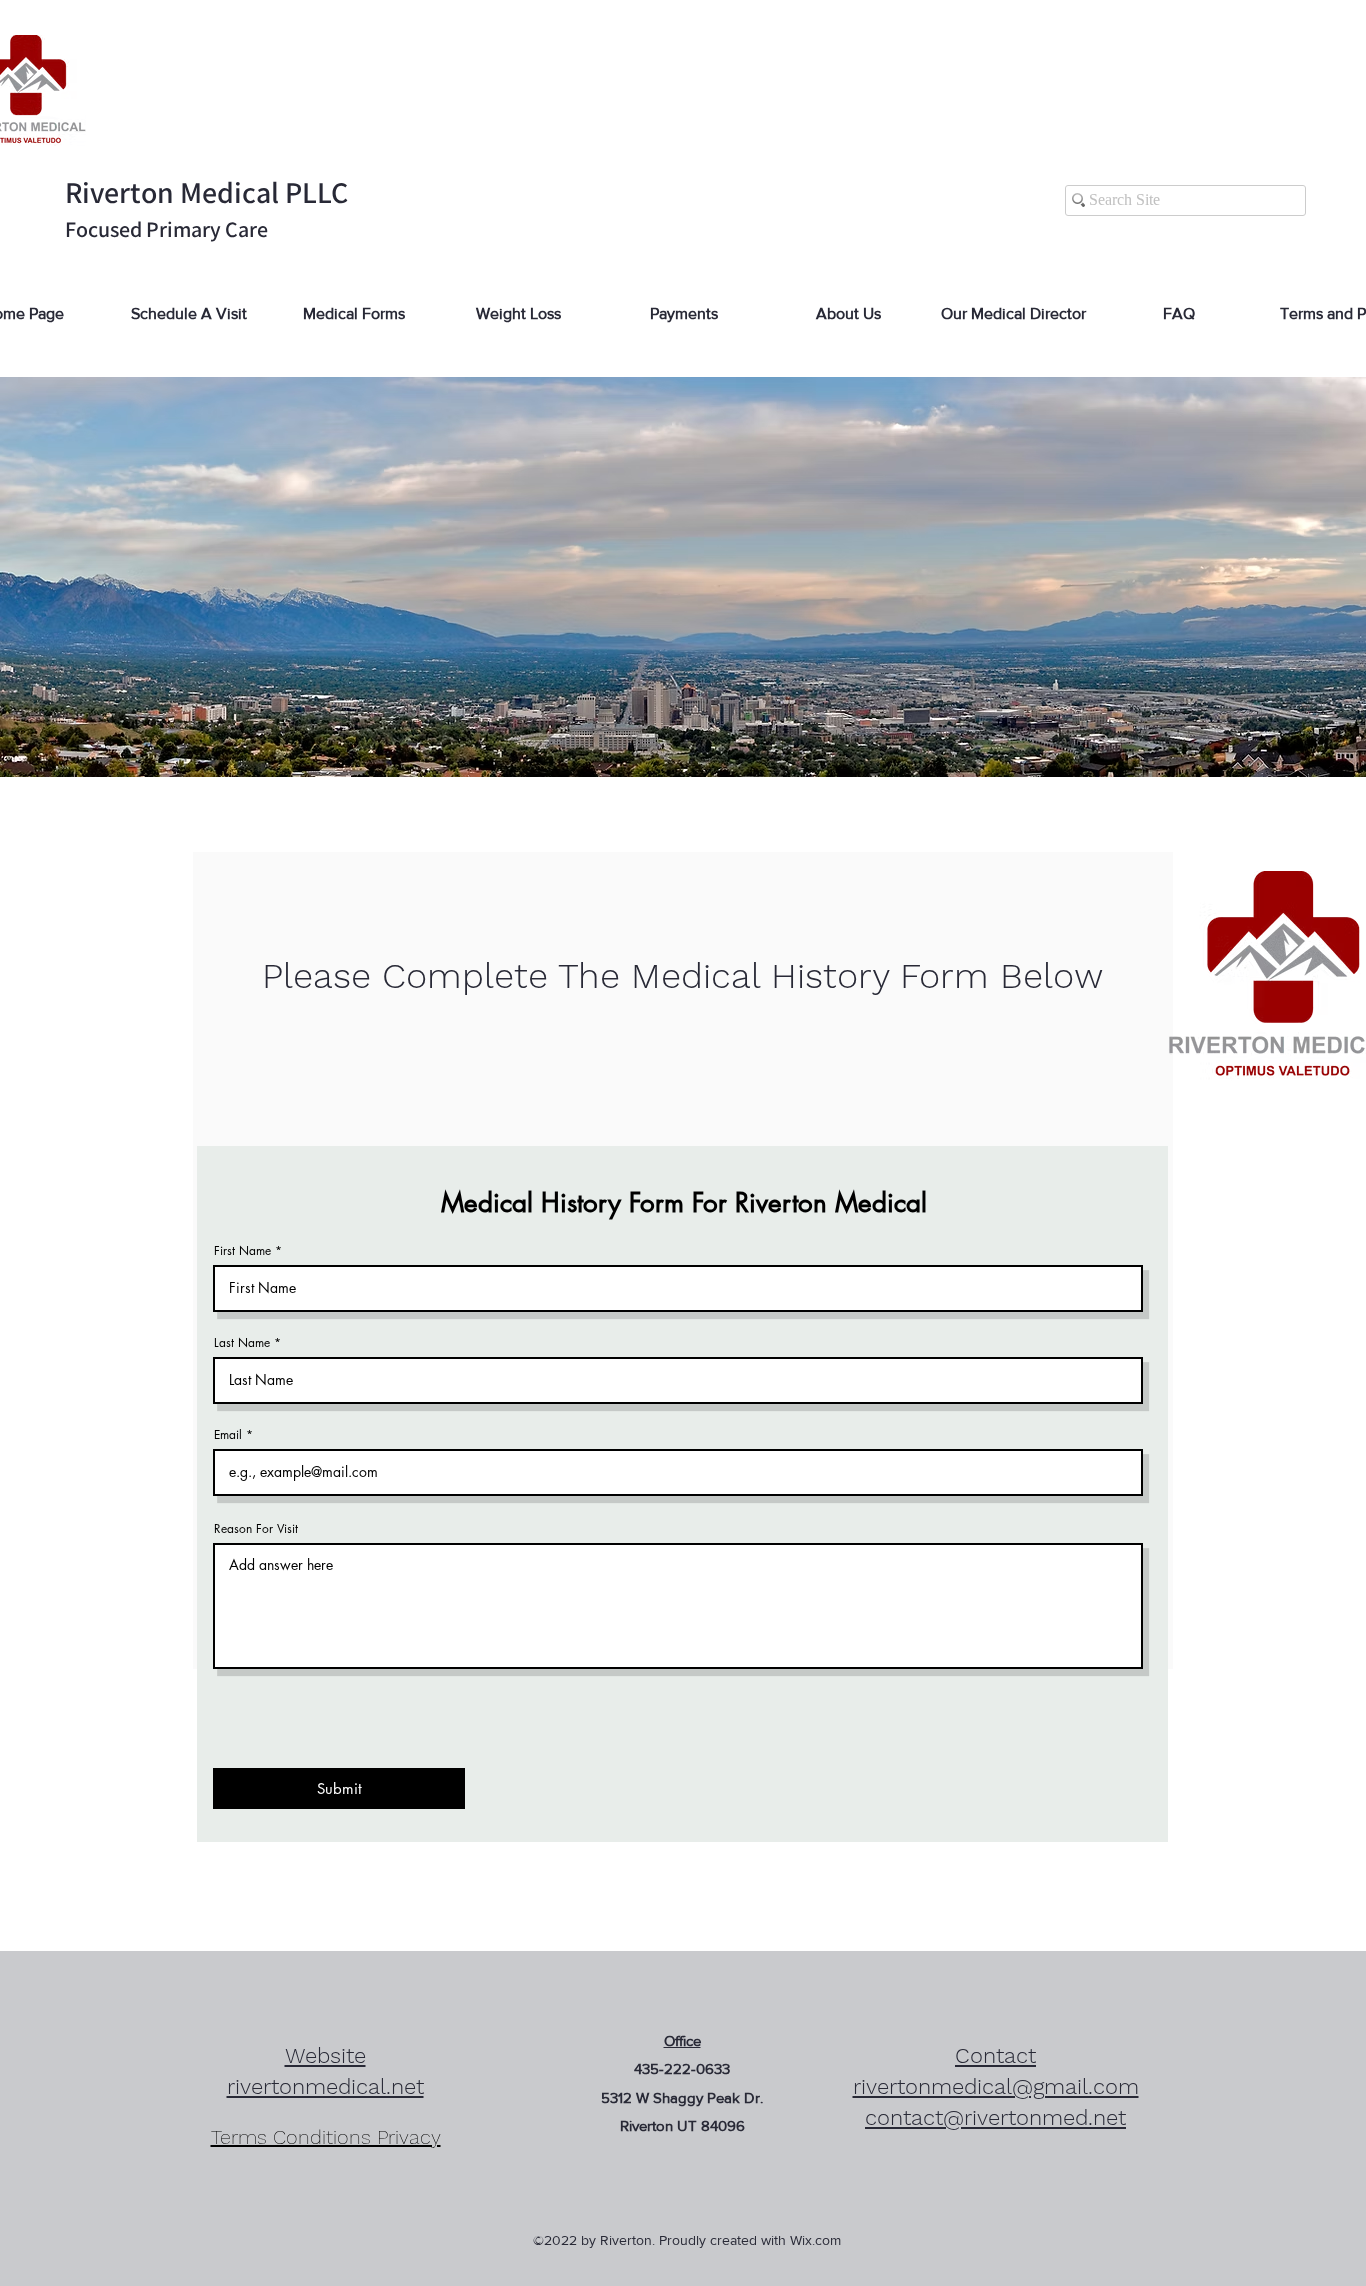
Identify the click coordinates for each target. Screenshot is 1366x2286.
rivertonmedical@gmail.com (996, 2086)
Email (228, 1435)
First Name (242, 1251)
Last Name (242, 1343)
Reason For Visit (256, 1529)
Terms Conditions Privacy (326, 2137)
